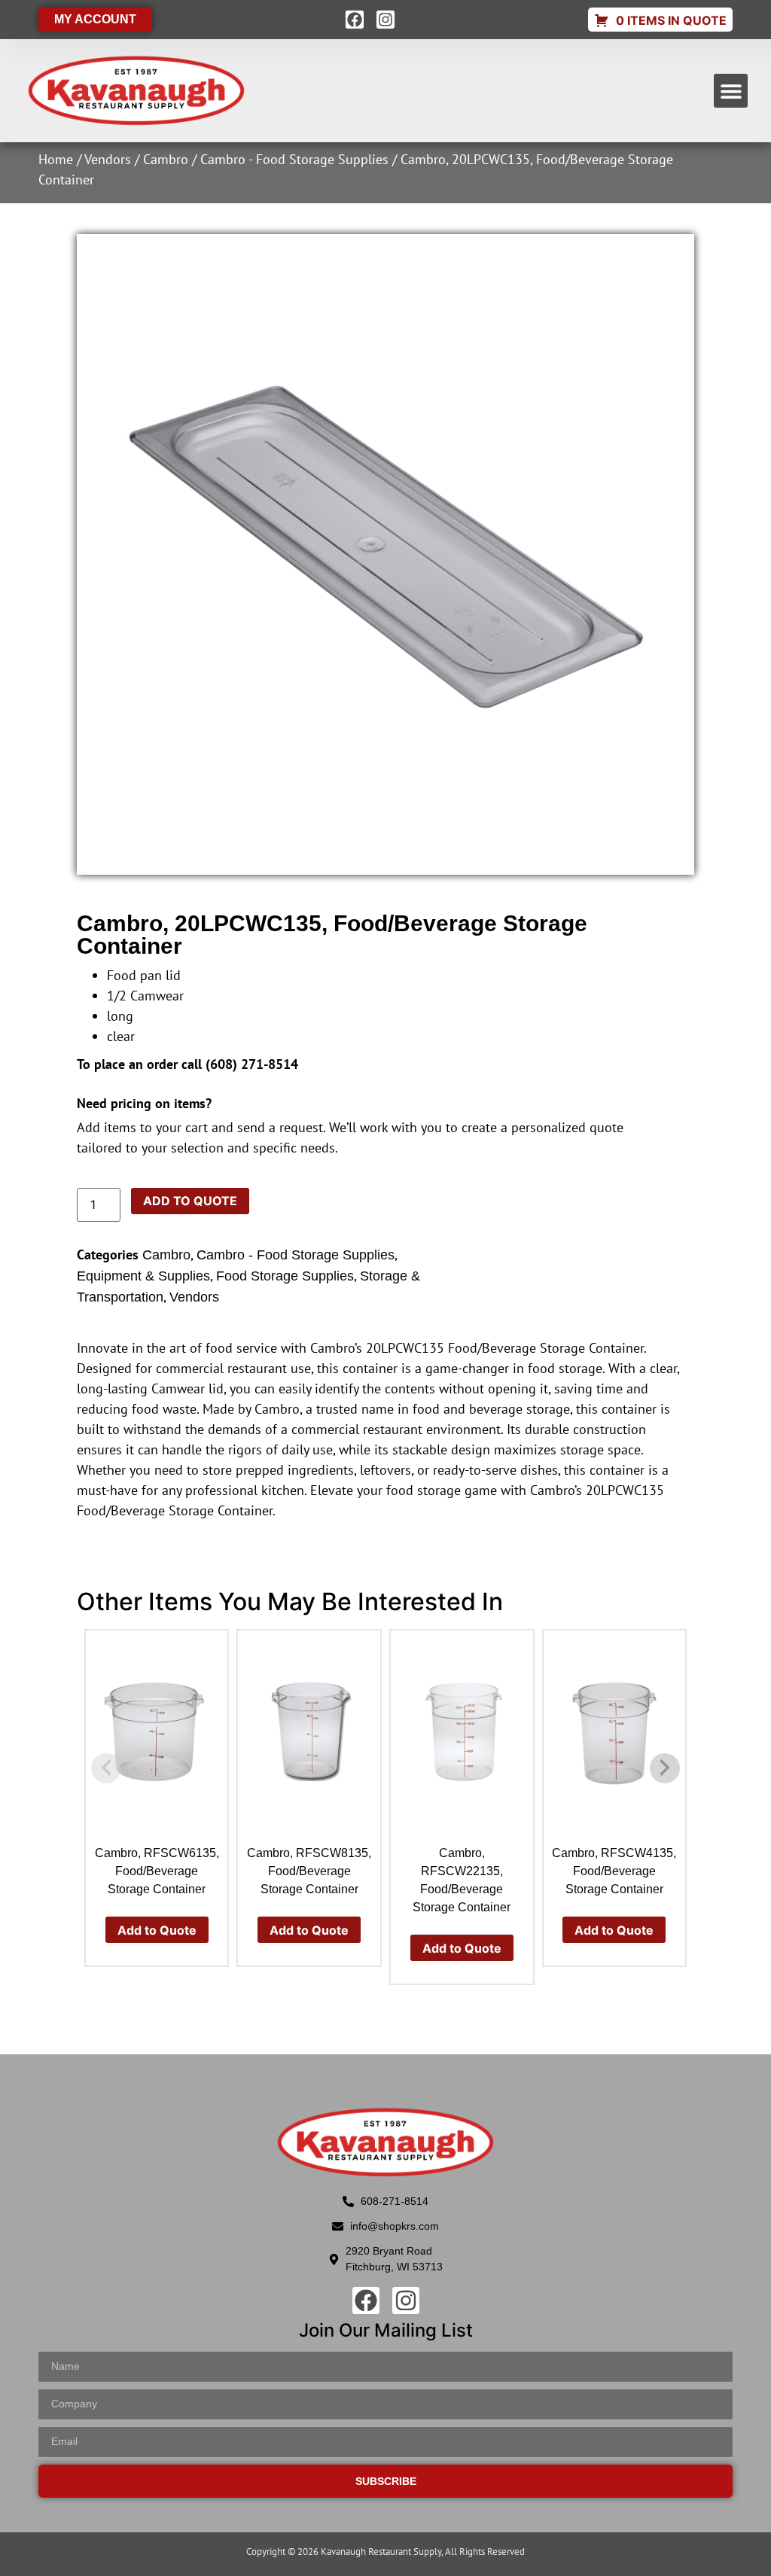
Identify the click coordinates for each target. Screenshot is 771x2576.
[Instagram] (385, 20)
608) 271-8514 (254, 1064)
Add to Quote (190, 1201)
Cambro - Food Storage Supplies (294, 159)
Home (56, 159)
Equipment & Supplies (143, 1276)
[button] (731, 91)
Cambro (166, 159)
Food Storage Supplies (285, 1276)
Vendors (108, 159)
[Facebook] (355, 20)
